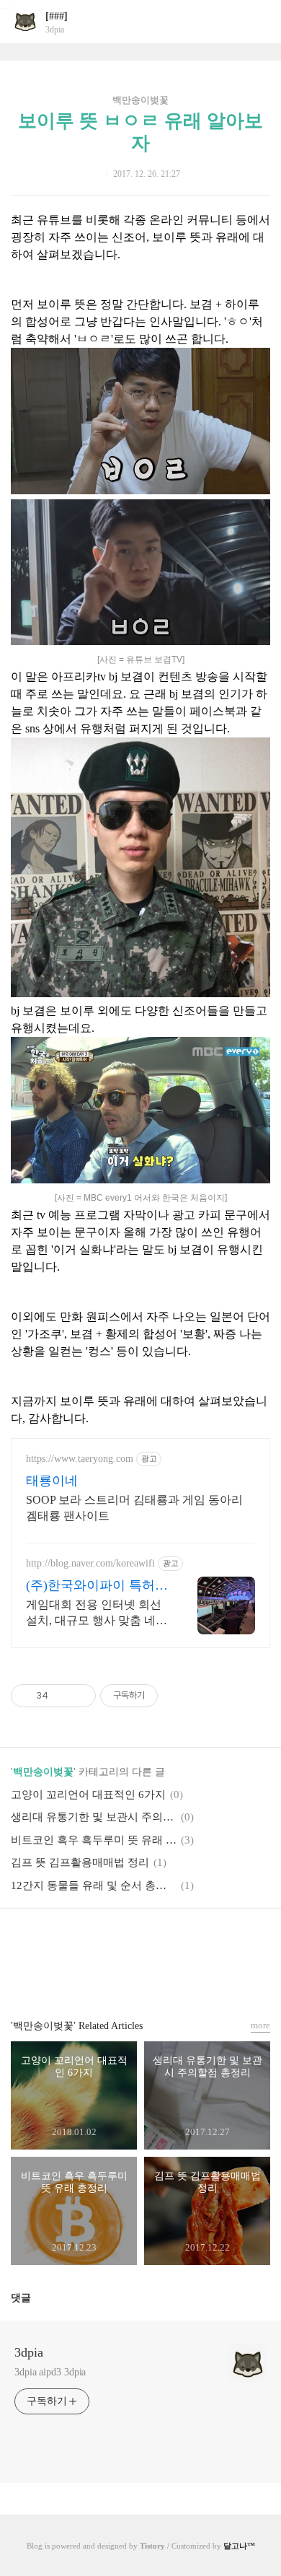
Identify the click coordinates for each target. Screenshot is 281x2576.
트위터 (175, 1941)
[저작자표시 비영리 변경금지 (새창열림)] (177, 1696)
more (260, 2025)
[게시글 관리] (80, 1696)
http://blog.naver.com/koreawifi (90, 1563)
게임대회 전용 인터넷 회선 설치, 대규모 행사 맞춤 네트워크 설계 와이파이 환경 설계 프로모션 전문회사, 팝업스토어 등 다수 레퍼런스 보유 (97, 1613)
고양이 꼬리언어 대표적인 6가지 (88, 1795)
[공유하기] (62, 1696)
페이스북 (106, 1941)
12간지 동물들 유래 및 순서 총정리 (94, 1885)
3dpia (29, 2352)
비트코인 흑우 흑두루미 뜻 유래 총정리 (94, 1840)
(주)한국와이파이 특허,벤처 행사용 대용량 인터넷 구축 (96, 1586)
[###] (57, 16)
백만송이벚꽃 (140, 100)
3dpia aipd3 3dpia (50, 2372)
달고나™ (239, 2546)
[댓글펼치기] (37, 2297)
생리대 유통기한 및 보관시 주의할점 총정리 (94, 1817)
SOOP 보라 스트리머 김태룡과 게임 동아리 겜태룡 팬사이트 (134, 1508)
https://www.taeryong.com (80, 1459)
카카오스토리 (140, 1941)
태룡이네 (52, 1481)
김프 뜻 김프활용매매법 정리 (80, 1862)
